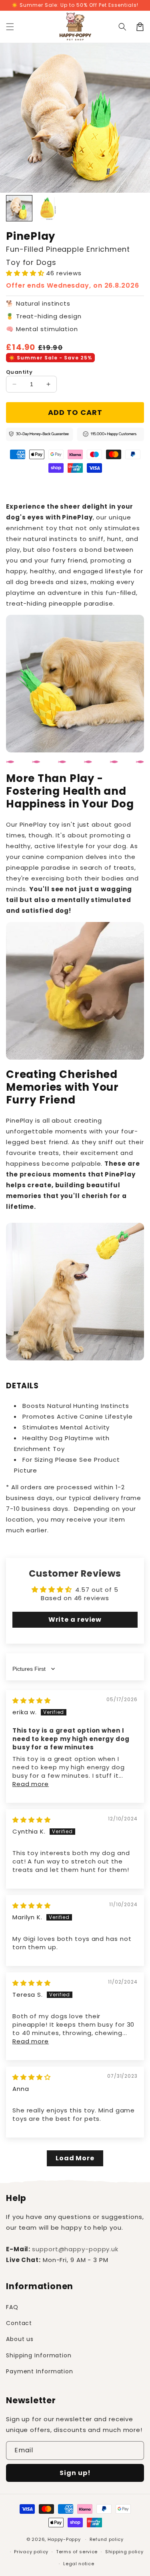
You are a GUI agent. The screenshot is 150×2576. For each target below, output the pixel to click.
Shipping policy (124, 2552)
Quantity (19, 372)
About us (20, 2339)
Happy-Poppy (64, 2539)
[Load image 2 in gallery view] (48, 208)
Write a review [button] (75, 1620)
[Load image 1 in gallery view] (19, 208)
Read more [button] (31, 1784)
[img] (32, 1701)
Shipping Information (39, 2355)
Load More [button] (75, 2158)
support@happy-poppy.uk (75, 2249)
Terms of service (77, 2552)
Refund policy (107, 2539)
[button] (10, 27)
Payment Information (40, 2371)
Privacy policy (31, 2552)
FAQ (12, 2307)
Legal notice (79, 2564)
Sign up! (75, 2473)
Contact (19, 2323)
